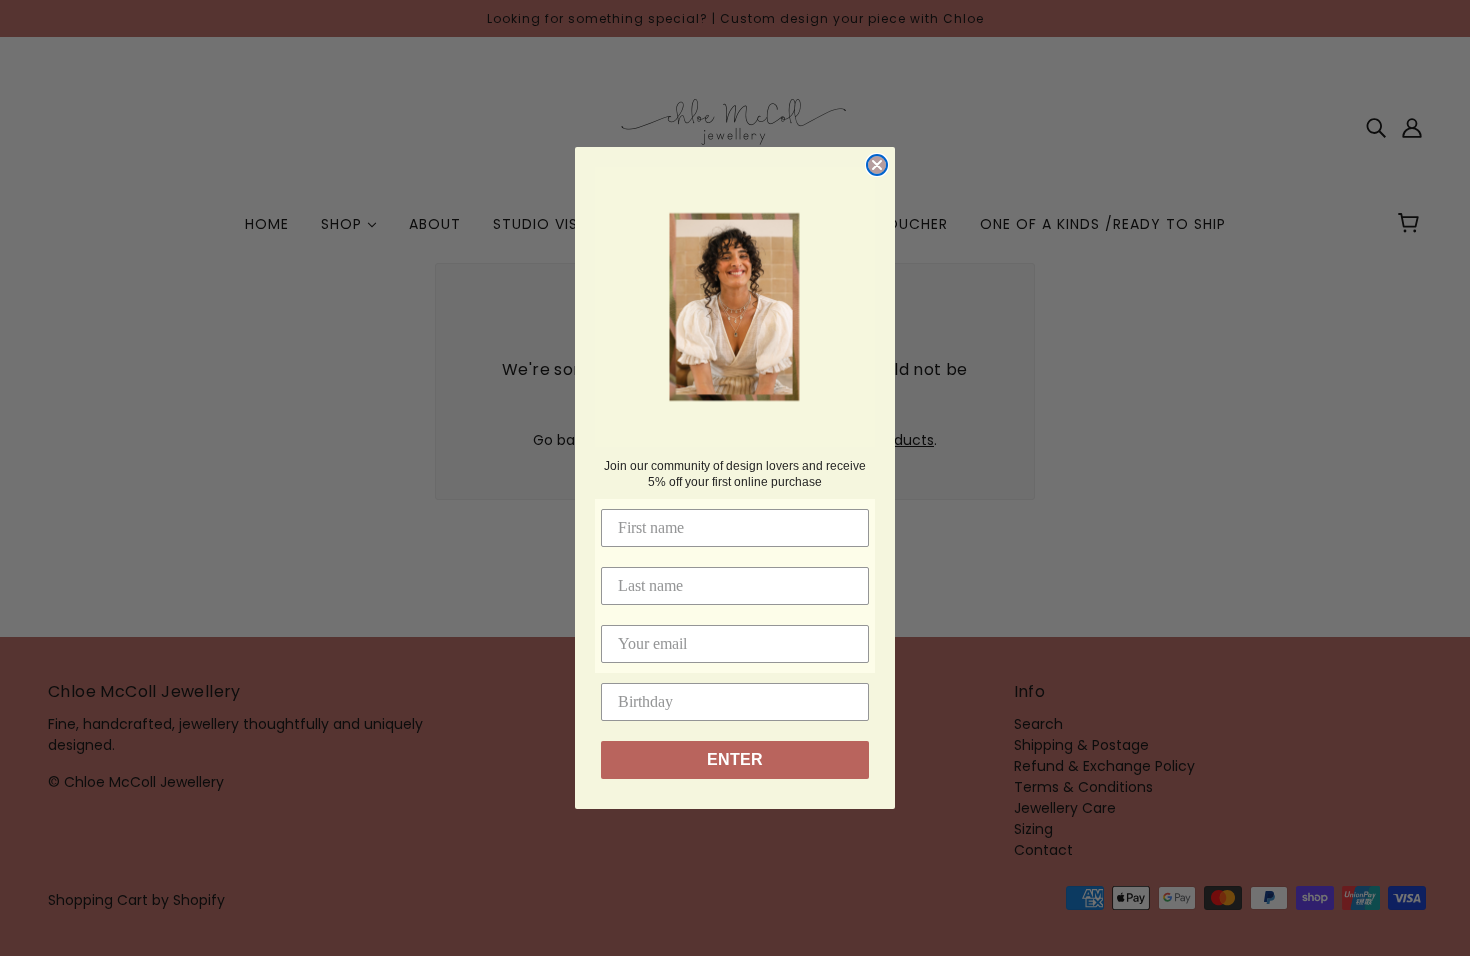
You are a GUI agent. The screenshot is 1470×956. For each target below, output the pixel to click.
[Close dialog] (877, 165)
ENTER (735, 759)
